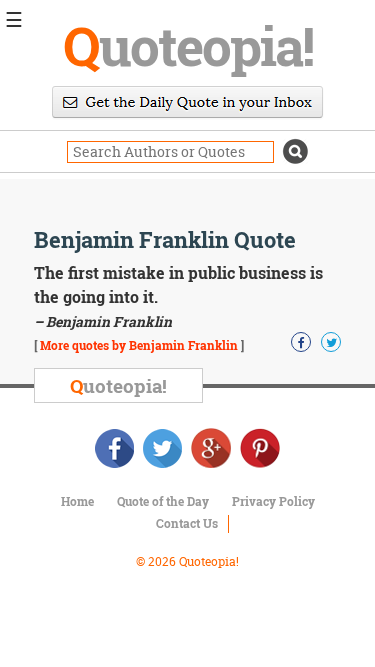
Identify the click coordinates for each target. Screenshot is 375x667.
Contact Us (187, 523)
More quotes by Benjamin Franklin (139, 345)
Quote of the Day (163, 501)
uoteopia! (188, 45)
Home (77, 501)
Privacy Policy (273, 501)
